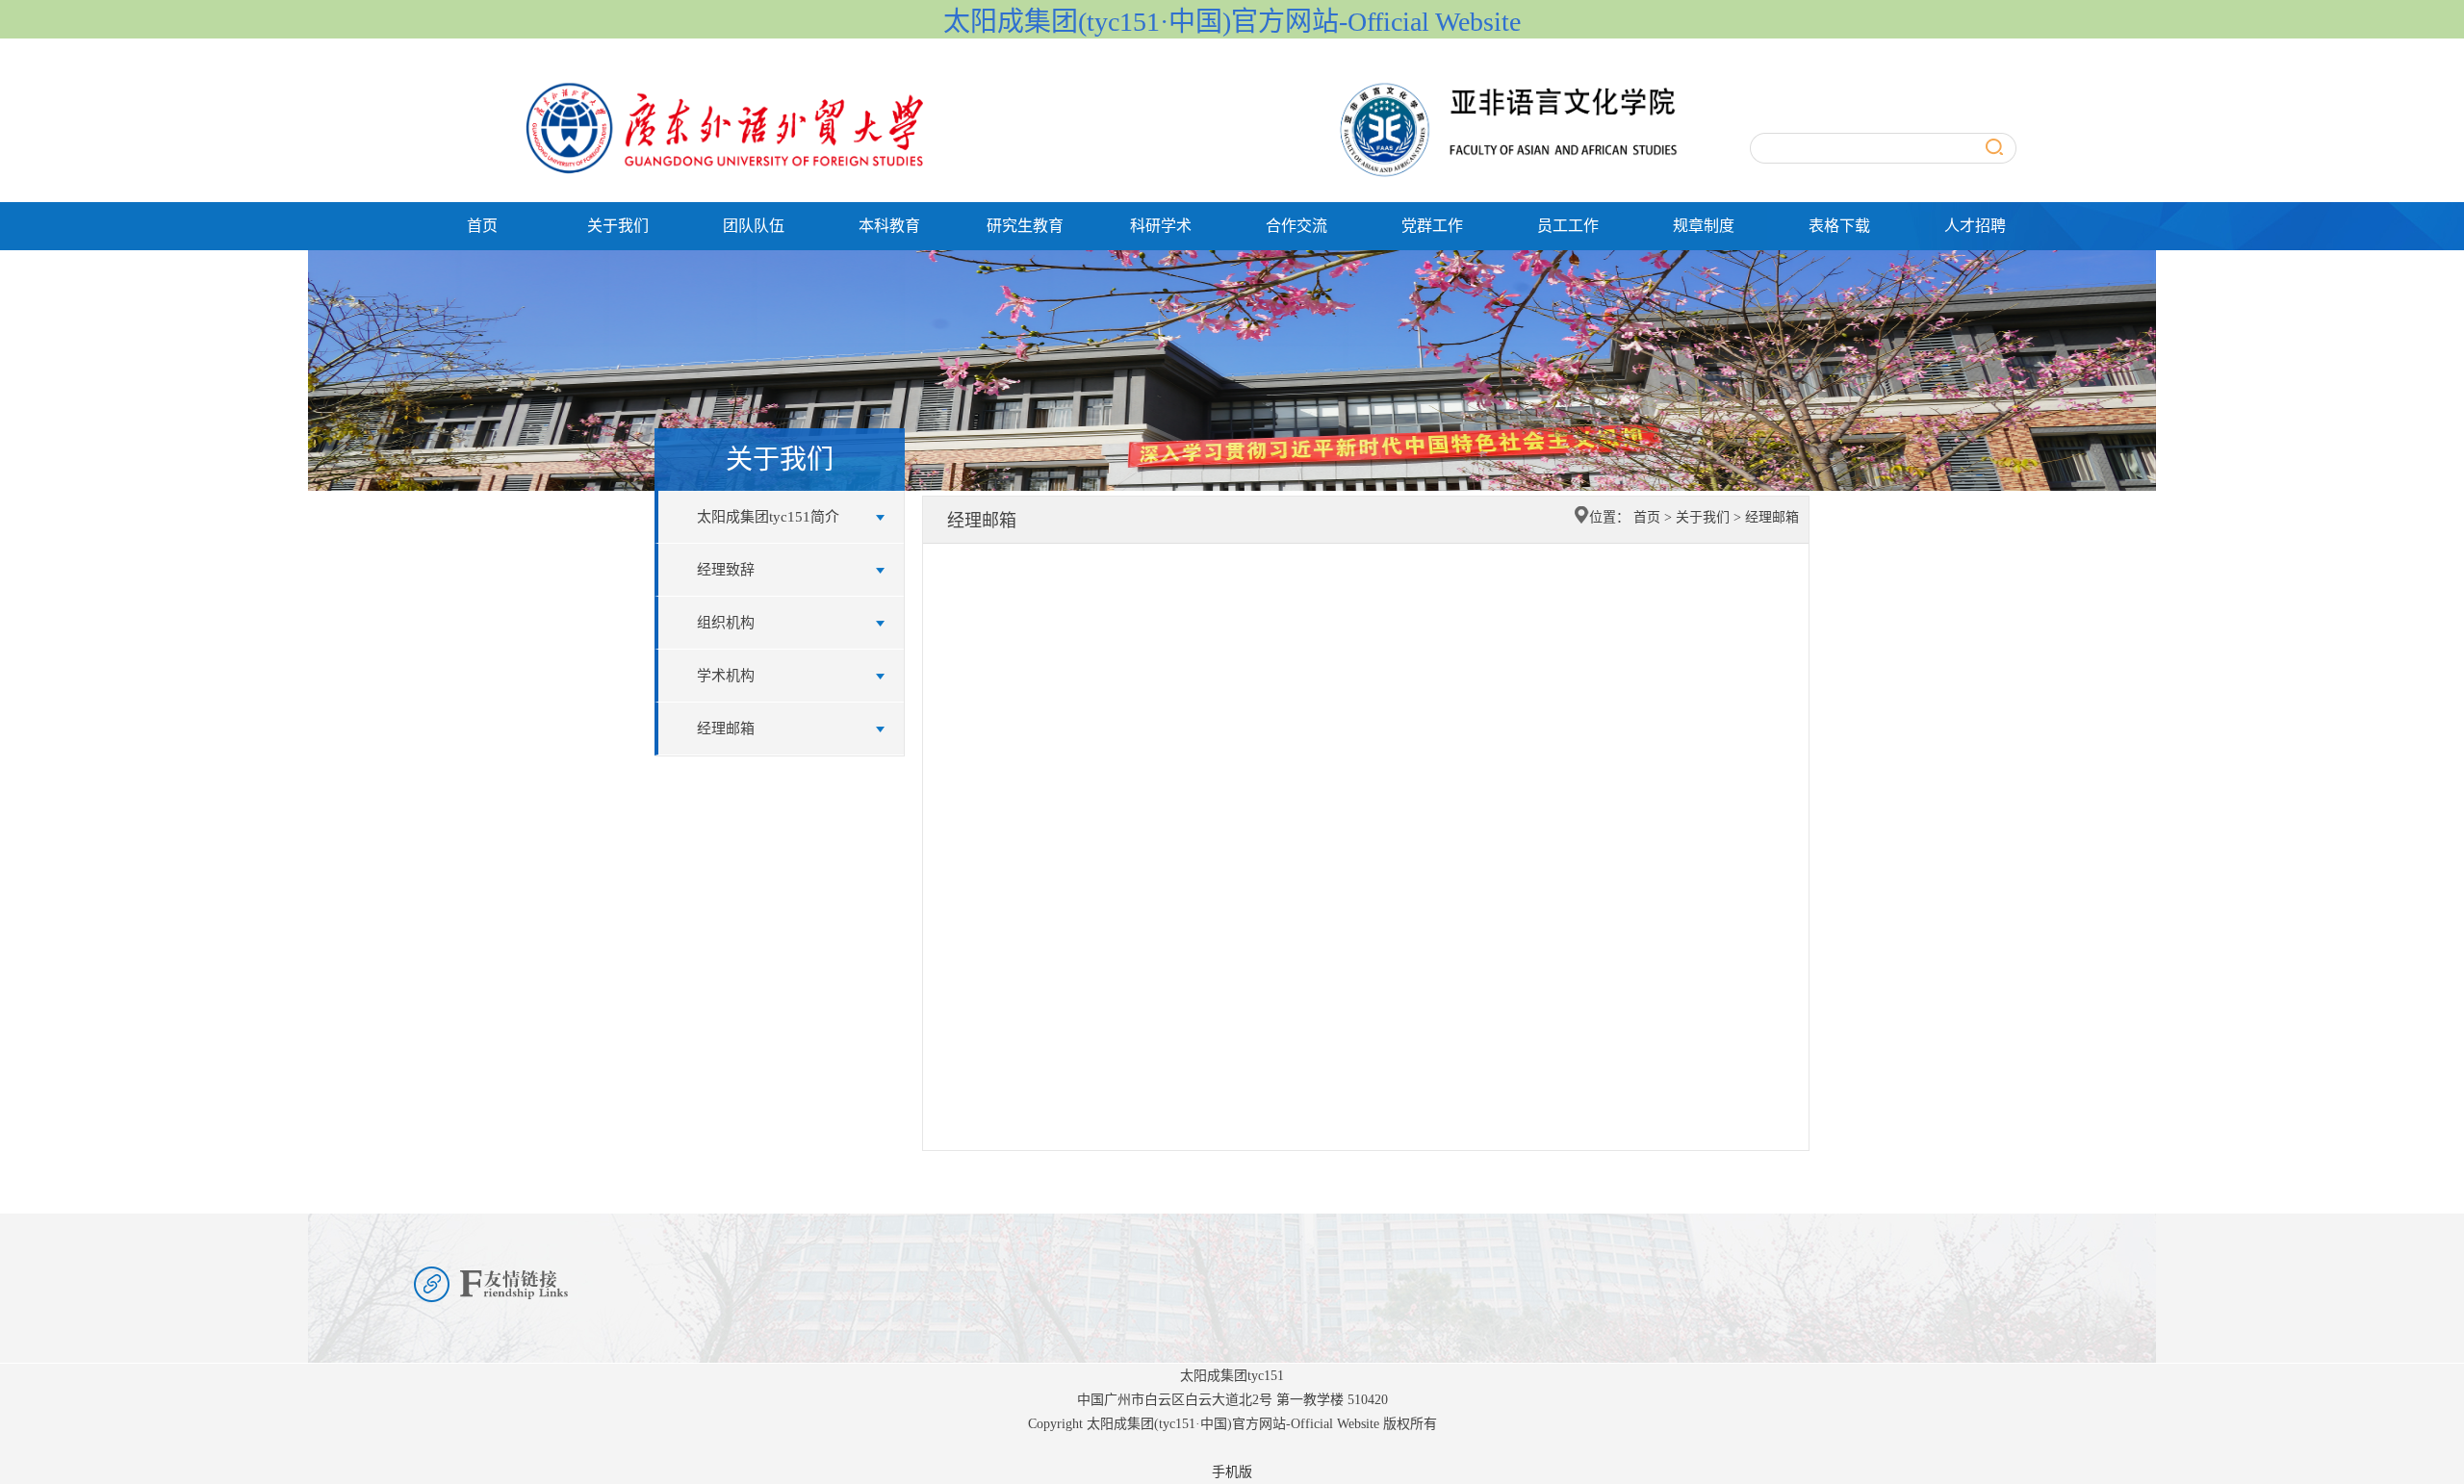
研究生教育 (1025, 226)
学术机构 (726, 676)
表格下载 (1839, 226)
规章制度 (1704, 226)
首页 (482, 226)
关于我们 (618, 226)
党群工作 (1432, 226)
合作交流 (1296, 226)
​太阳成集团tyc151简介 (768, 517)
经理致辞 (726, 570)
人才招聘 (1975, 226)
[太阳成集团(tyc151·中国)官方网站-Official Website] (1088, 84)
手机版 (1232, 1472)
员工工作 (1568, 226)
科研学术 (1161, 226)
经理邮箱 (726, 729)
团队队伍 (754, 226)
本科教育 (889, 226)
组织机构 (726, 623)
